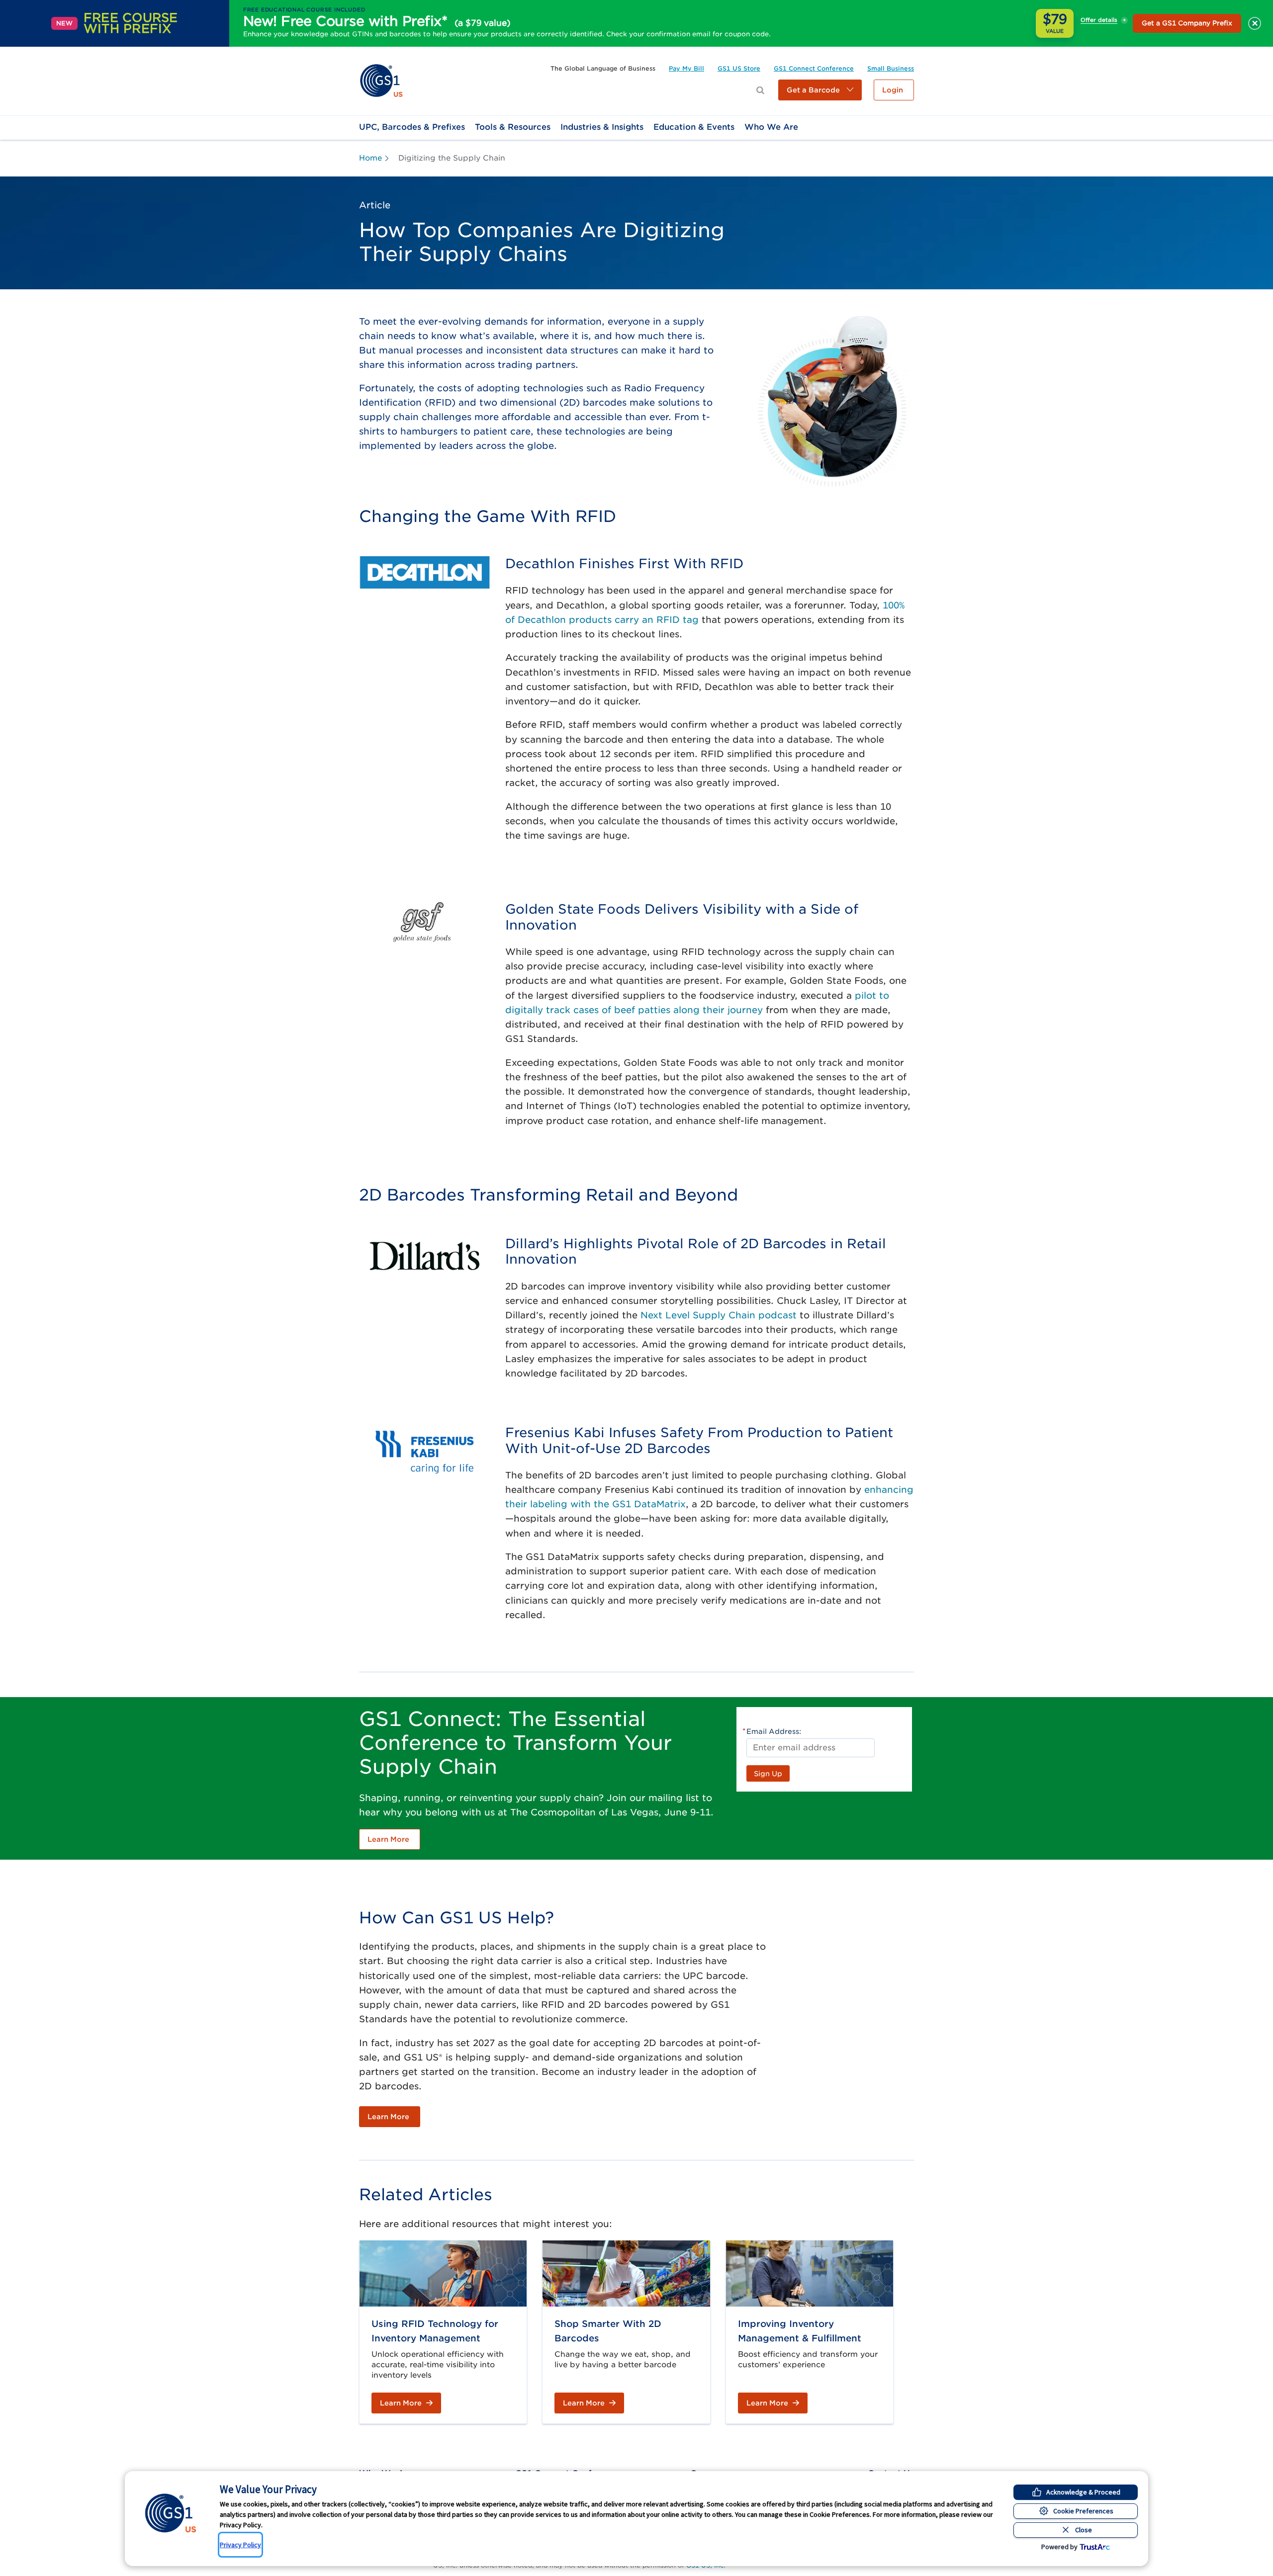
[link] (381, 80)
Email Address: (774, 1731)
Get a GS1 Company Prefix (1187, 23)
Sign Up (768, 1774)
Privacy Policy (240, 2545)
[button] (820, 90)
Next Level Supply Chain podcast (719, 1315)
